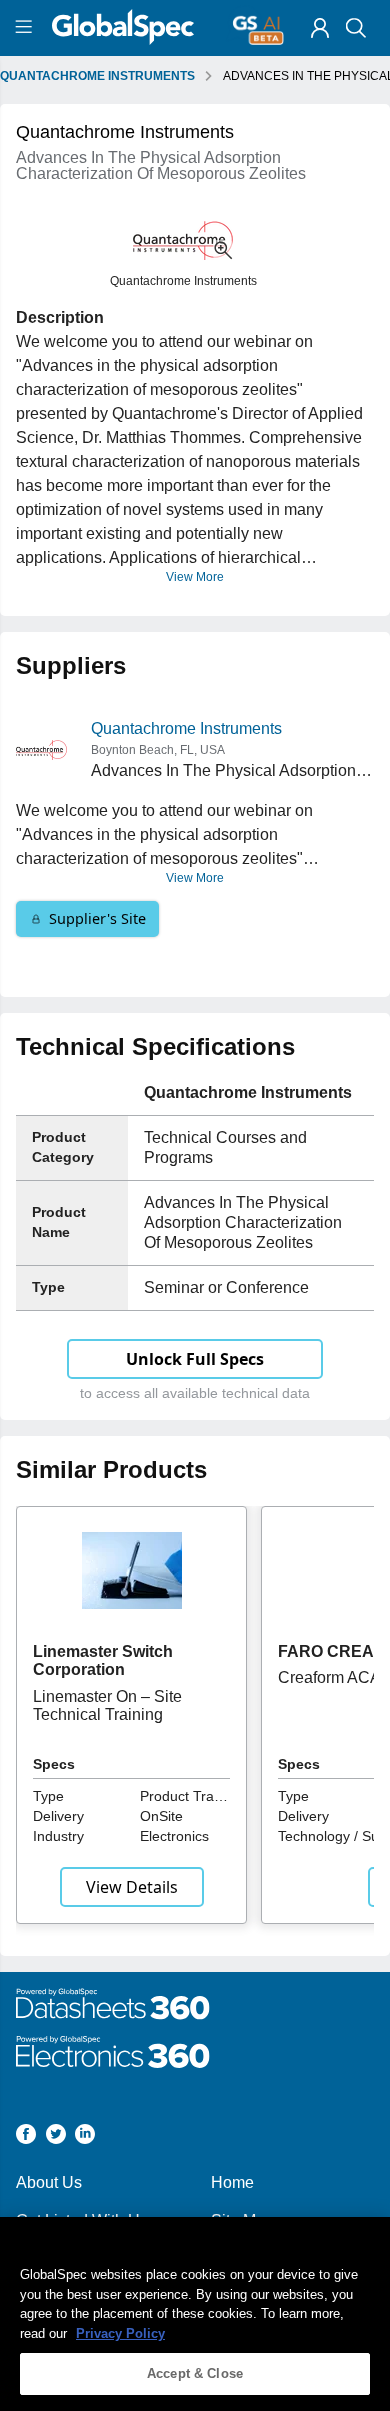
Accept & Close (195, 2373)
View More (195, 577)
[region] (195, 2314)
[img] (320, 28)
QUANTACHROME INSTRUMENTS (97, 76)
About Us (49, 2182)
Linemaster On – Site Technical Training (107, 1705)
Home (232, 2182)
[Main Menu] (26, 28)
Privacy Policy (120, 2333)
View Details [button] (132, 1887)
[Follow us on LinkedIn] (85, 2137)
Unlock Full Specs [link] (195, 1359)
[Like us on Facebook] (26, 2137)
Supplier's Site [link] (97, 918)
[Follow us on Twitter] (56, 2137)
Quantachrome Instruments (186, 728)
